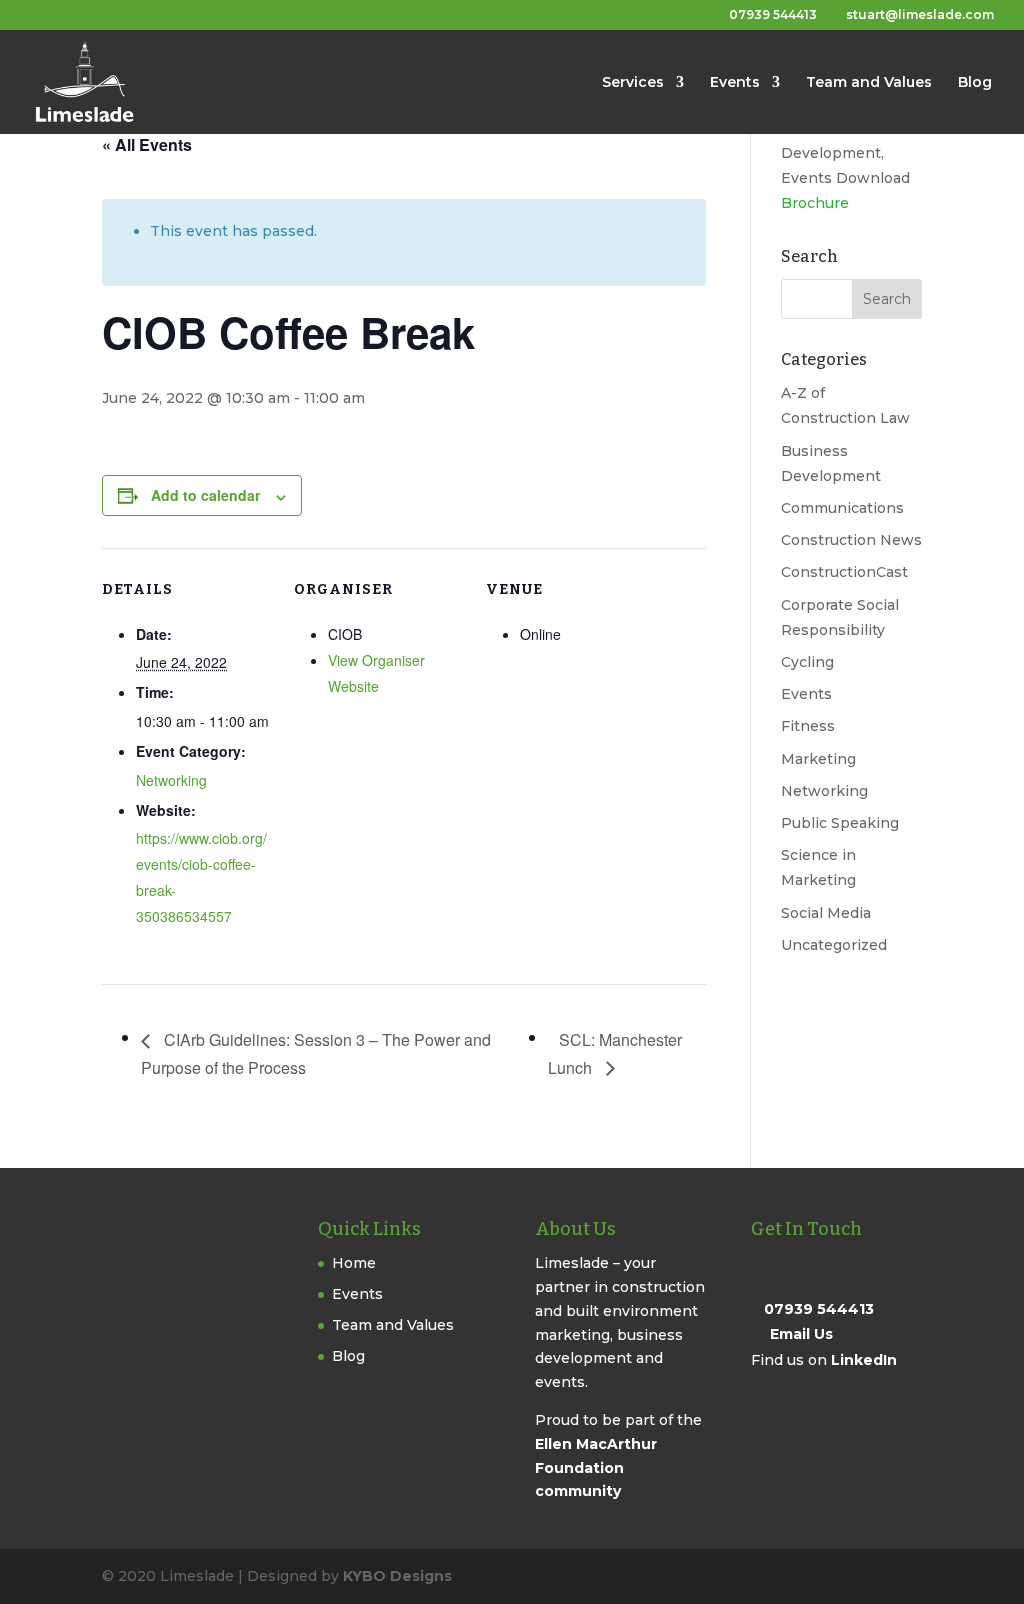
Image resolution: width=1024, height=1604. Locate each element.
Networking (171, 780)
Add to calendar (205, 495)
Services (633, 83)
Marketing (818, 759)
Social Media (826, 913)
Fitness (808, 726)
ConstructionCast (844, 572)
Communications (842, 508)
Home (354, 1263)
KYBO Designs (397, 1576)
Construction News (851, 540)
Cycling (807, 662)
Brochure (815, 203)
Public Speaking (840, 823)
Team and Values (869, 83)
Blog (975, 83)
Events (735, 83)
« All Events (147, 144)
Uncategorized (834, 945)
